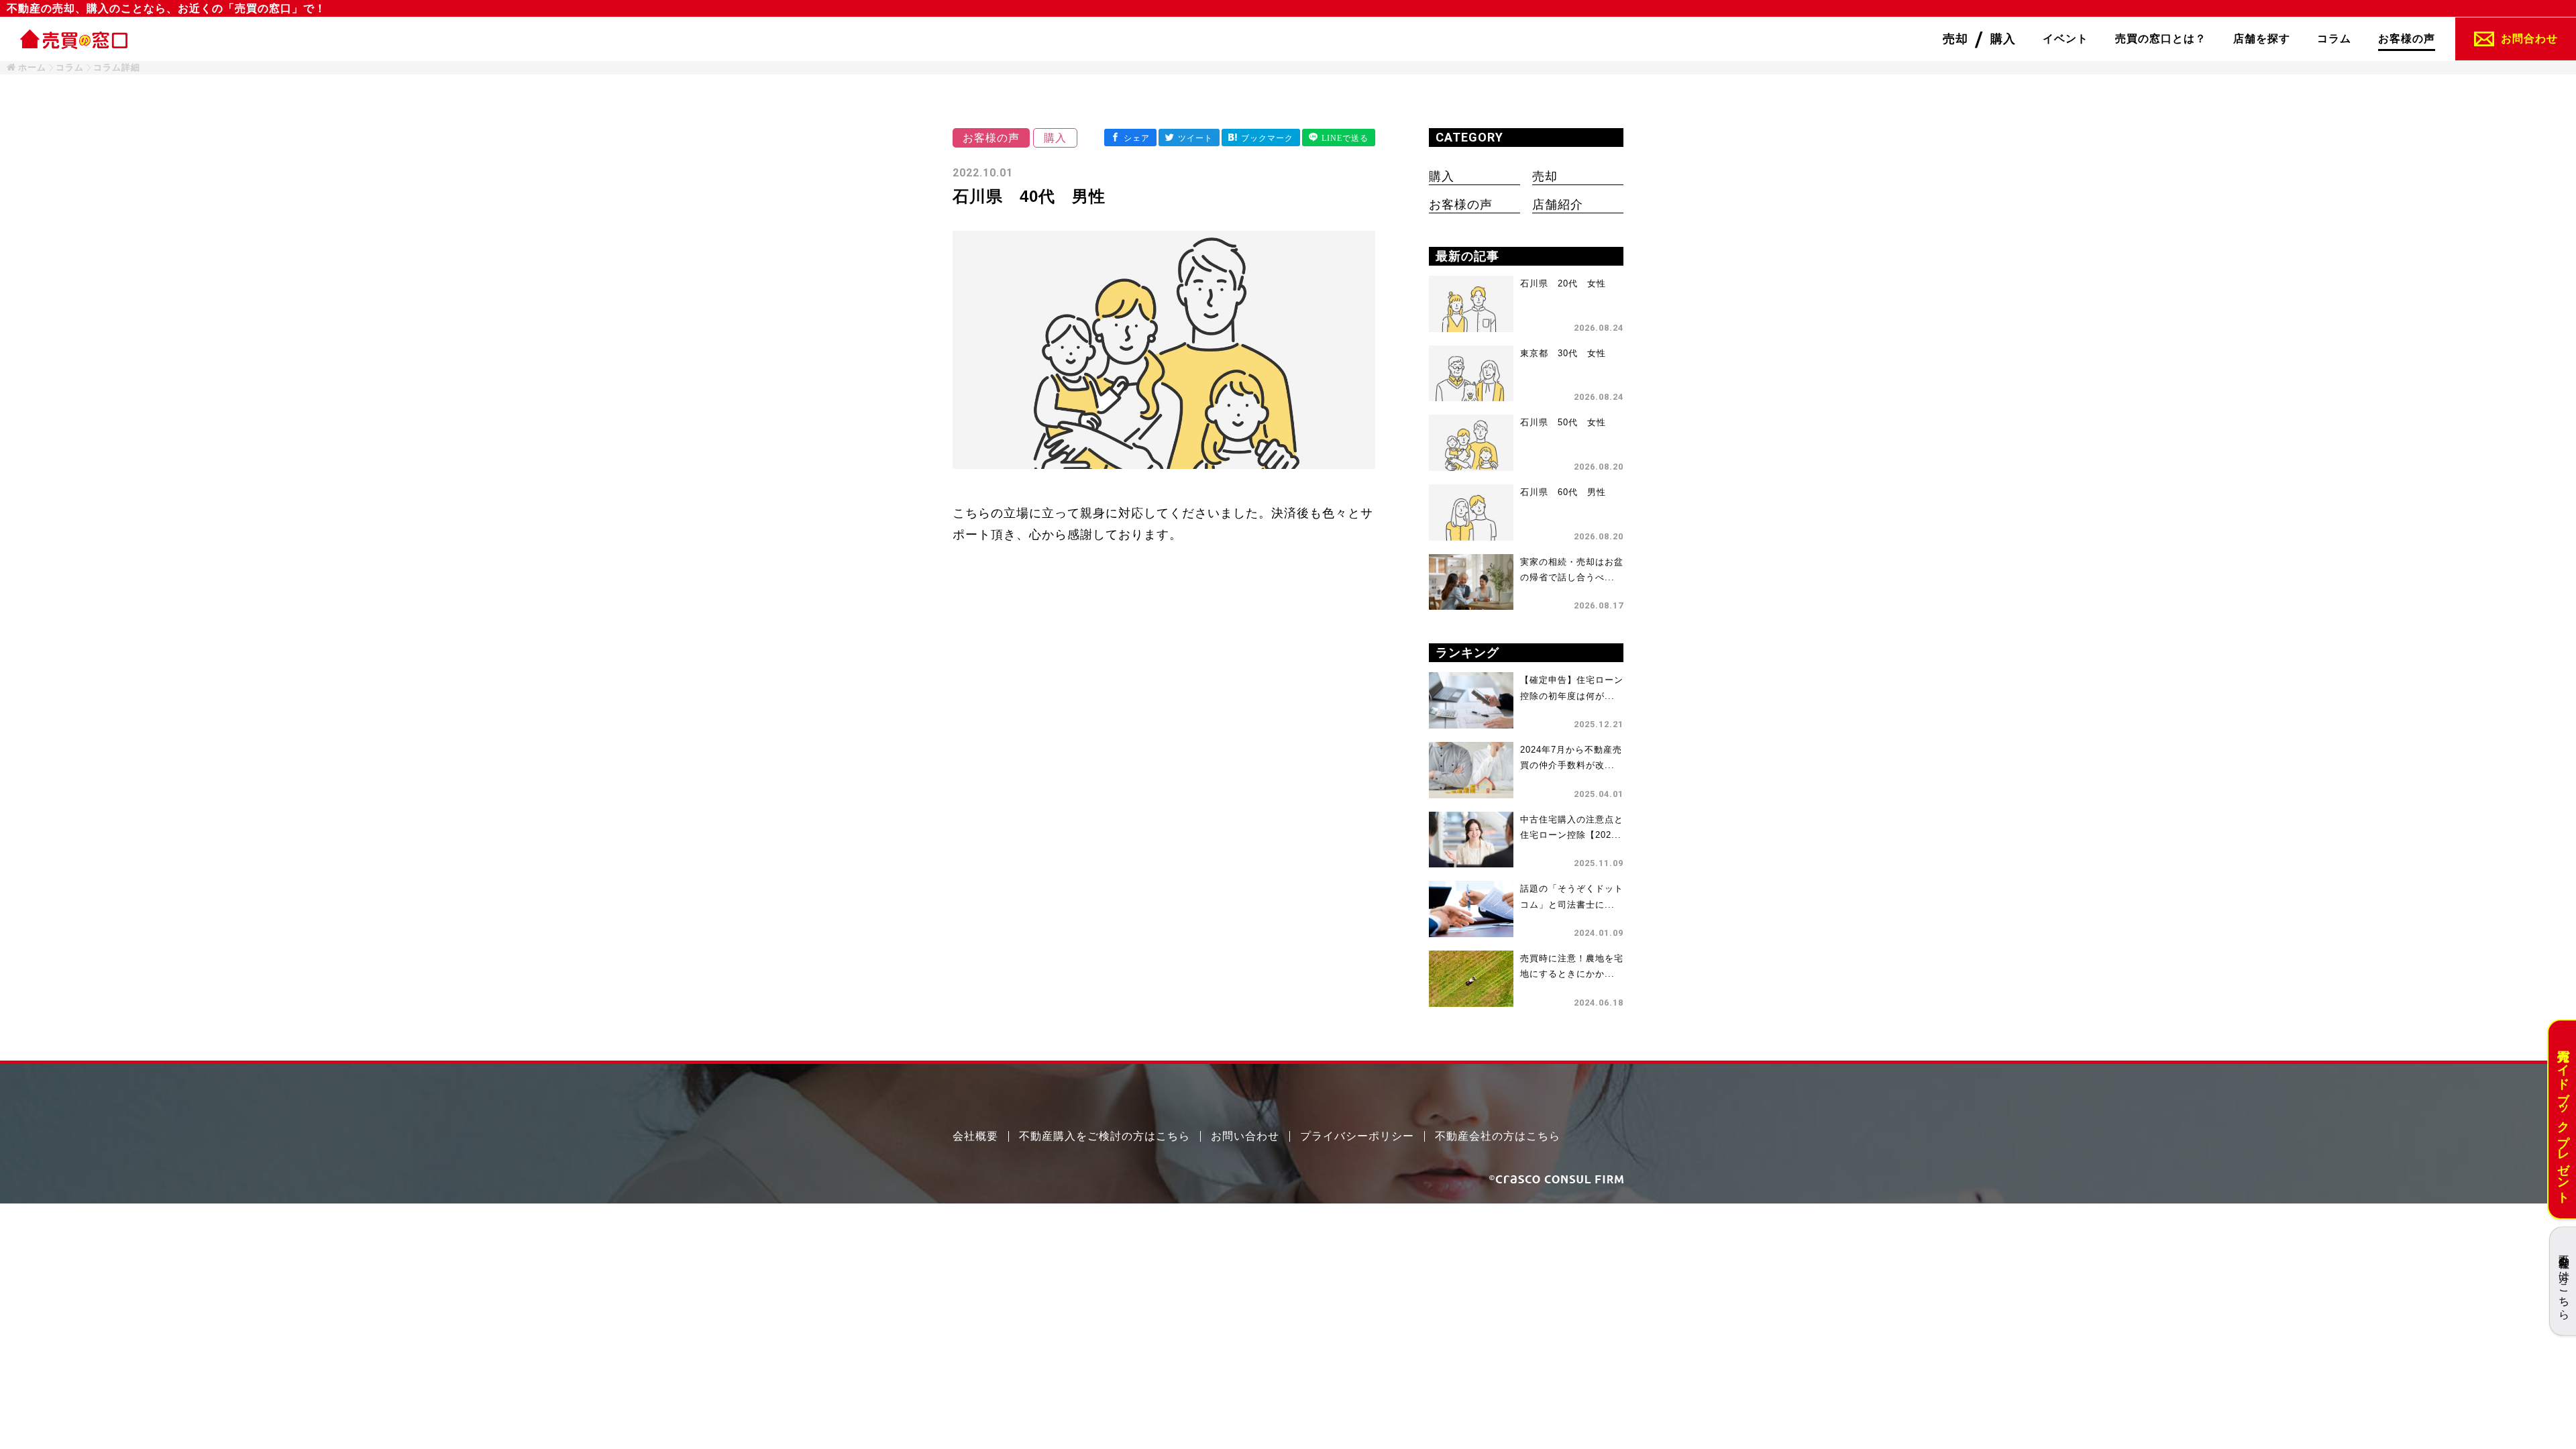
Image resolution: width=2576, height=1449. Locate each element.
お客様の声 (1461, 205)
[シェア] (1130, 138)
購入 (1442, 176)
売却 (1545, 176)
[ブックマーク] (1261, 138)
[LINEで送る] (1339, 138)
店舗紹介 (1558, 205)
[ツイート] (1189, 138)
